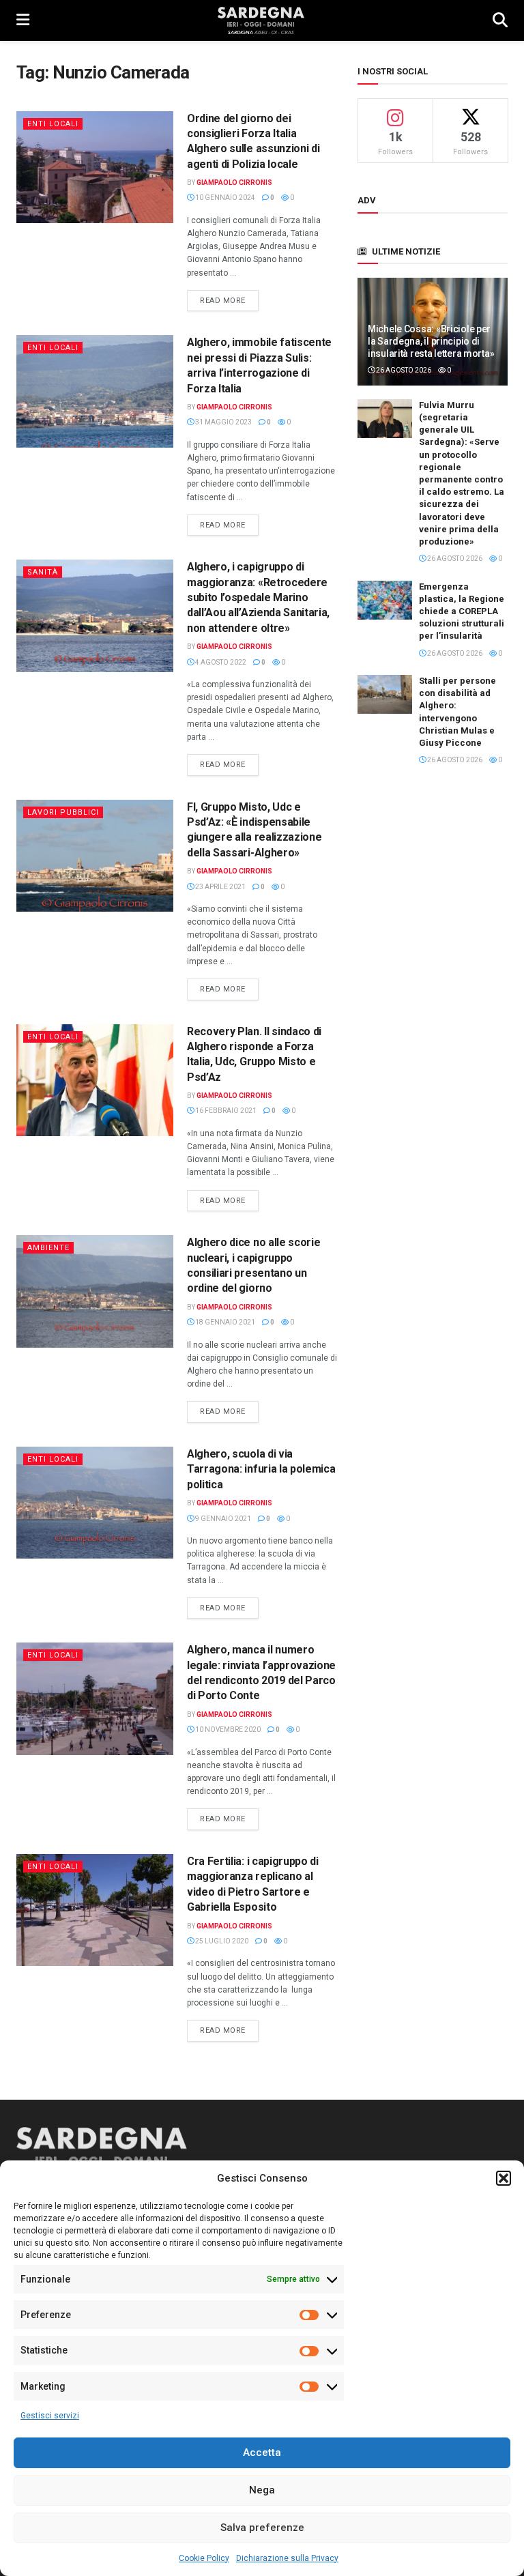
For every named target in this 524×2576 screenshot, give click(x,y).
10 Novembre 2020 (227, 1730)
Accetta (262, 2452)
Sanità (43, 572)
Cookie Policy (204, 2558)
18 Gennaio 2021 (224, 1322)
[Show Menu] (23, 20)
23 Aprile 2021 (220, 887)
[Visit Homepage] (261, 20)
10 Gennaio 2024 (224, 198)
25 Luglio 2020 (221, 1941)
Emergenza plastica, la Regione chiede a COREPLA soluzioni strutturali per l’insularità (462, 611)
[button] (504, 2178)
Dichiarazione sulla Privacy (287, 2558)
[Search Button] (500, 20)
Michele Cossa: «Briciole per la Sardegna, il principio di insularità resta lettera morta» (431, 341)
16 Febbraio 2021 (225, 1111)
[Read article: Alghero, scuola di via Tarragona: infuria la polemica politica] (95, 1503)
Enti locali (53, 124)
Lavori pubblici (63, 812)
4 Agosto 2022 (220, 662)
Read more (229, 300)
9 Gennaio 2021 (222, 1519)
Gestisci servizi (50, 2416)
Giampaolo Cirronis (234, 183)
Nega (262, 2490)
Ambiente (48, 1248)
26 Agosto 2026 (403, 370)
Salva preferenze (262, 2528)
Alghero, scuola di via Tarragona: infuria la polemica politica (261, 1469)
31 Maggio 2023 (223, 422)
